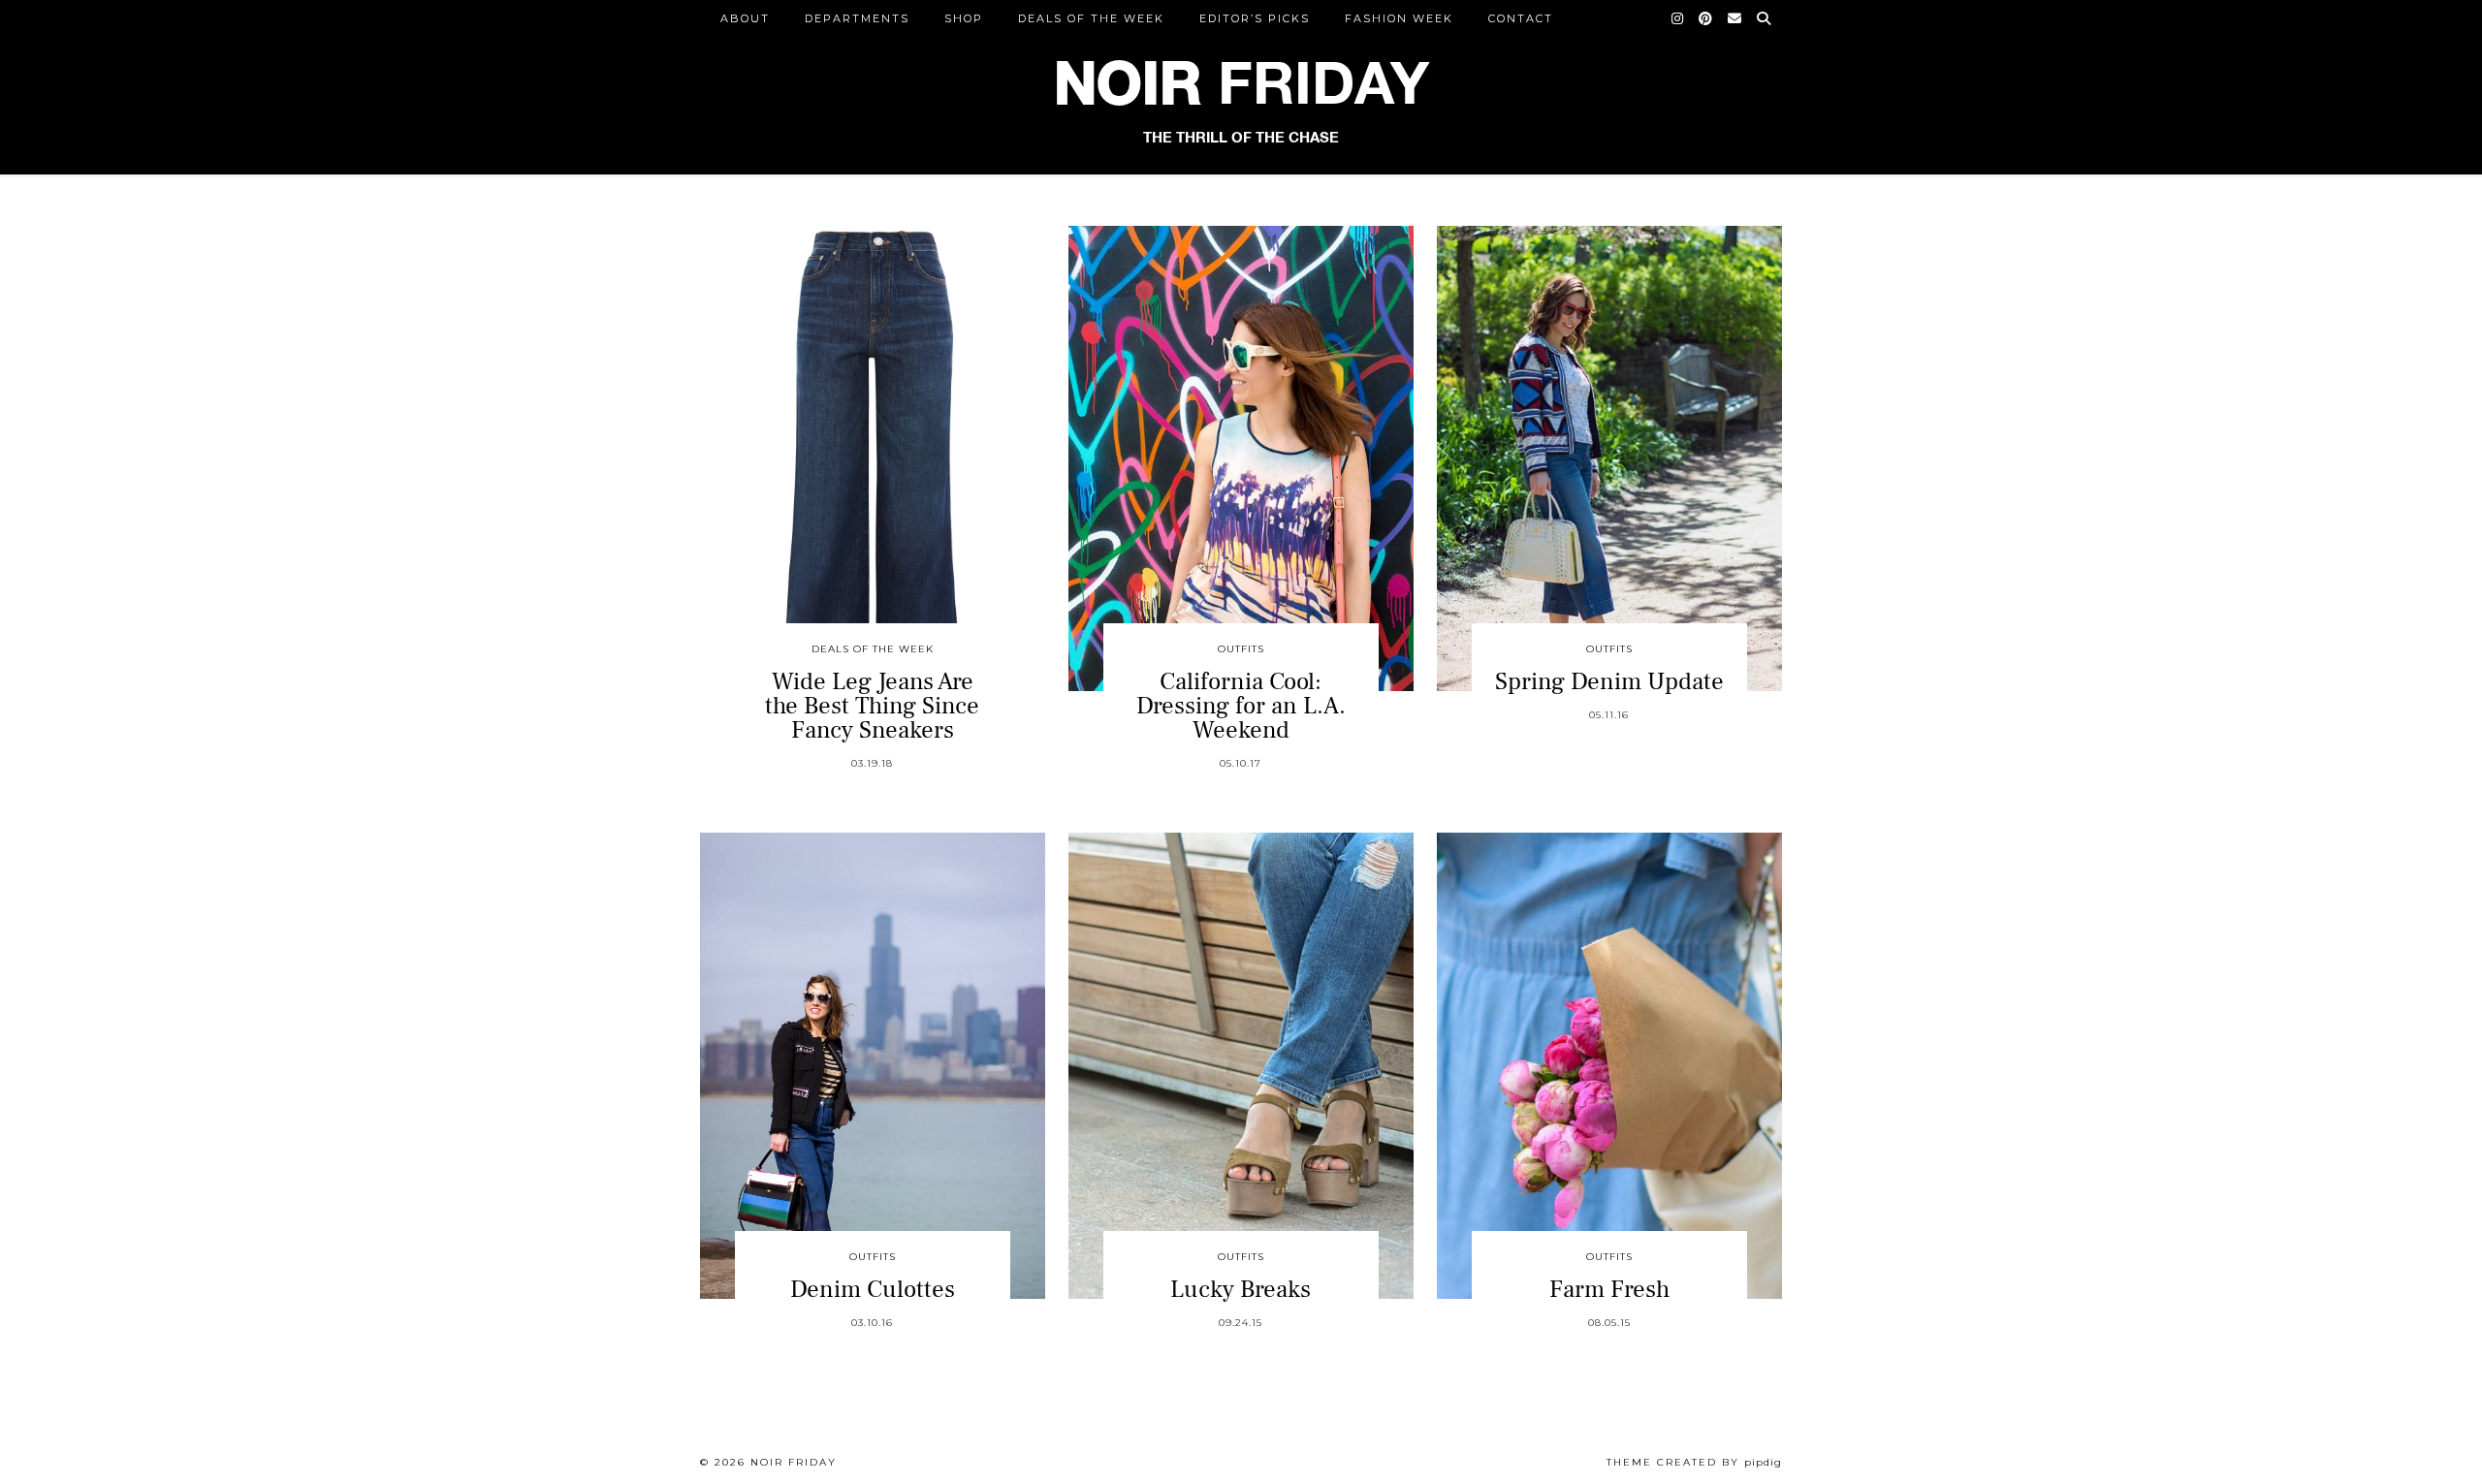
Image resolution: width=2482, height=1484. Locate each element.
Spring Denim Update (1609, 681)
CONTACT (1521, 18)
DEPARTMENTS (857, 18)
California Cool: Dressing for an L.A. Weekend (1241, 706)
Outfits (1241, 649)
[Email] (1735, 18)
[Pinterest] (1706, 18)
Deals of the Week (1091, 18)
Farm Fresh (1609, 1289)
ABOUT (745, 18)
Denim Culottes (873, 1289)
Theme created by (1694, 1462)
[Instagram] (1678, 18)
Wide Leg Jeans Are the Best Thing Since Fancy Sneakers (872, 706)
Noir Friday (794, 1462)
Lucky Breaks (1241, 1289)
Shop (964, 18)
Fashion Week (1399, 18)
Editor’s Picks (1255, 18)
